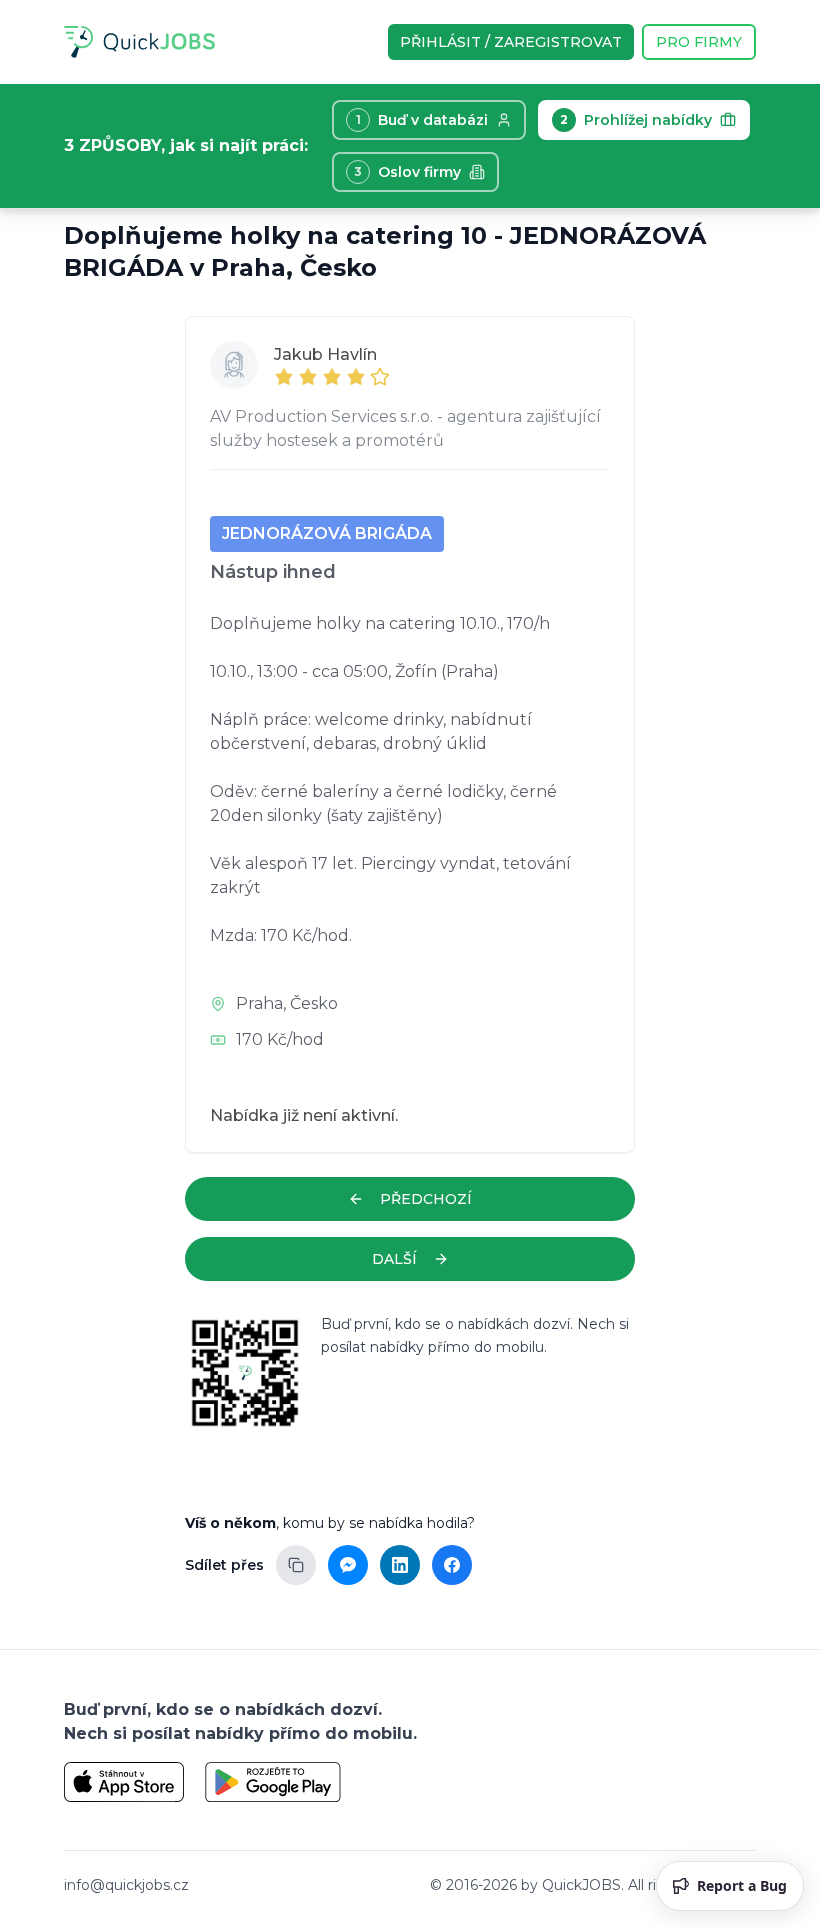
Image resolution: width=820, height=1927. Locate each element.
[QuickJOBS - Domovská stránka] (139, 42)
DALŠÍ (394, 1259)
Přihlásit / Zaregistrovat (511, 42)
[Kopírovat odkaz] (296, 1565)
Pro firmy (699, 42)
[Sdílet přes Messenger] (348, 1565)
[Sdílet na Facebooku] (452, 1565)
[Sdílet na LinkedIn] (400, 1565)
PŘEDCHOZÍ (426, 1199)
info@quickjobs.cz (126, 1885)
